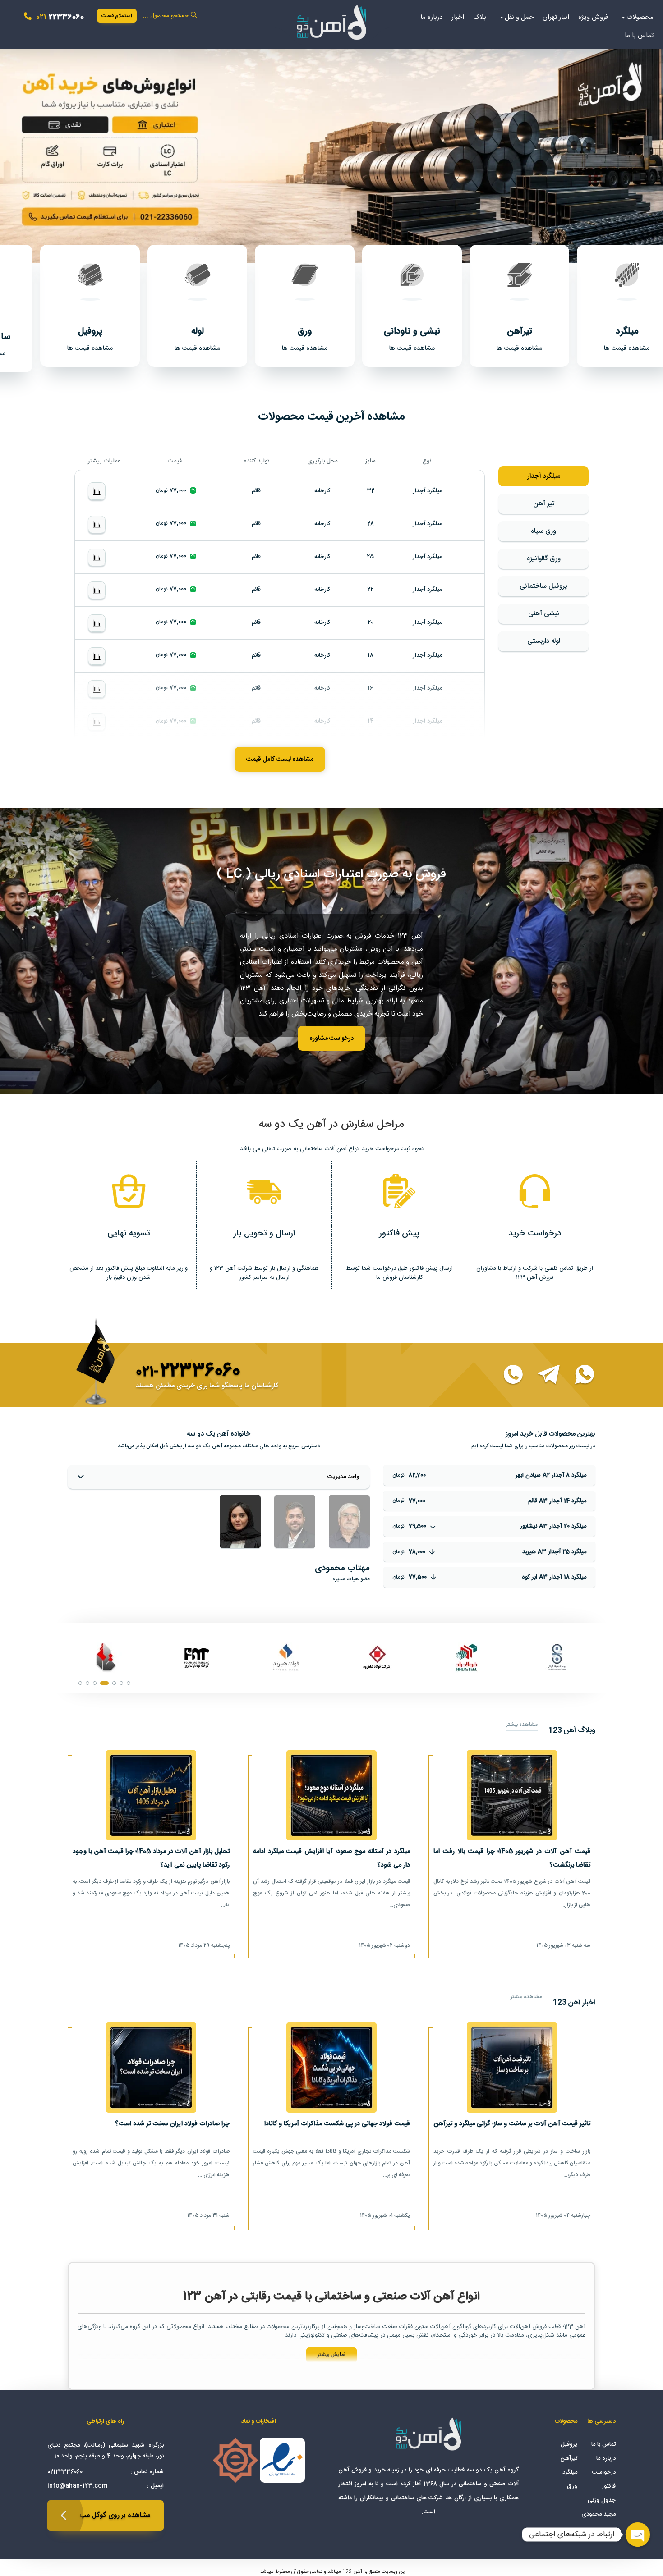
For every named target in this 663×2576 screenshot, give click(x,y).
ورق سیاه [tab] (543, 531)
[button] (331, 149)
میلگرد (570, 2472)
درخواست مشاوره (331, 1039)
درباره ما (431, 17)
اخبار (458, 17)
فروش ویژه (593, 17)
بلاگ (480, 17)
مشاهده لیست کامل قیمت (280, 760)
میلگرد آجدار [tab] (544, 476)
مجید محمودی (599, 2514)
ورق (572, 2486)
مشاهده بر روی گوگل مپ (115, 2515)
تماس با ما (639, 35)
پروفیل (569, 2444)
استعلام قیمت (117, 16)
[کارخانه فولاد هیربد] (557, 1657)
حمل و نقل (519, 17)
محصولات (640, 17)
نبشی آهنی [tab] (544, 614)
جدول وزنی (602, 2500)
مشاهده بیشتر (522, 1725)
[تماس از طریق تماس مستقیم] (508, 1375)
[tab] (349, 1522)
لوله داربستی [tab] (544, 641)
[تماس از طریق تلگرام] (543, 1375)
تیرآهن (569, 2458)
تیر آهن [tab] (544, 504)
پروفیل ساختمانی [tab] (543, 586)
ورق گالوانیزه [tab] (544, 559)
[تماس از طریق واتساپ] (579, 1375)
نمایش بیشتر (331, 2355)
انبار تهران (556, 17)
